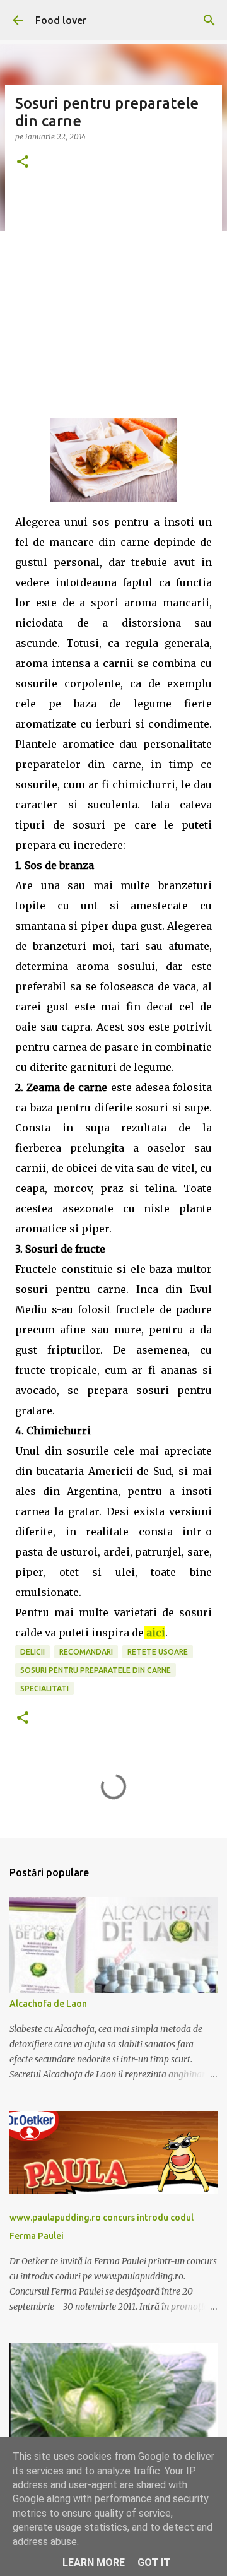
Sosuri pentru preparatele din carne (96, 1670)
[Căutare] (209, 20)
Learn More (94, 2562)
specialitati (44, 1688)
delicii (32, 1652)
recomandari (86, 1652)
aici (156, 1633)
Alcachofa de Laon (48, 2004)
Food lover (61, 20)
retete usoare (158, 1652)
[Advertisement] (113, 305)
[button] (23, 162)
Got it (154, 2562)
